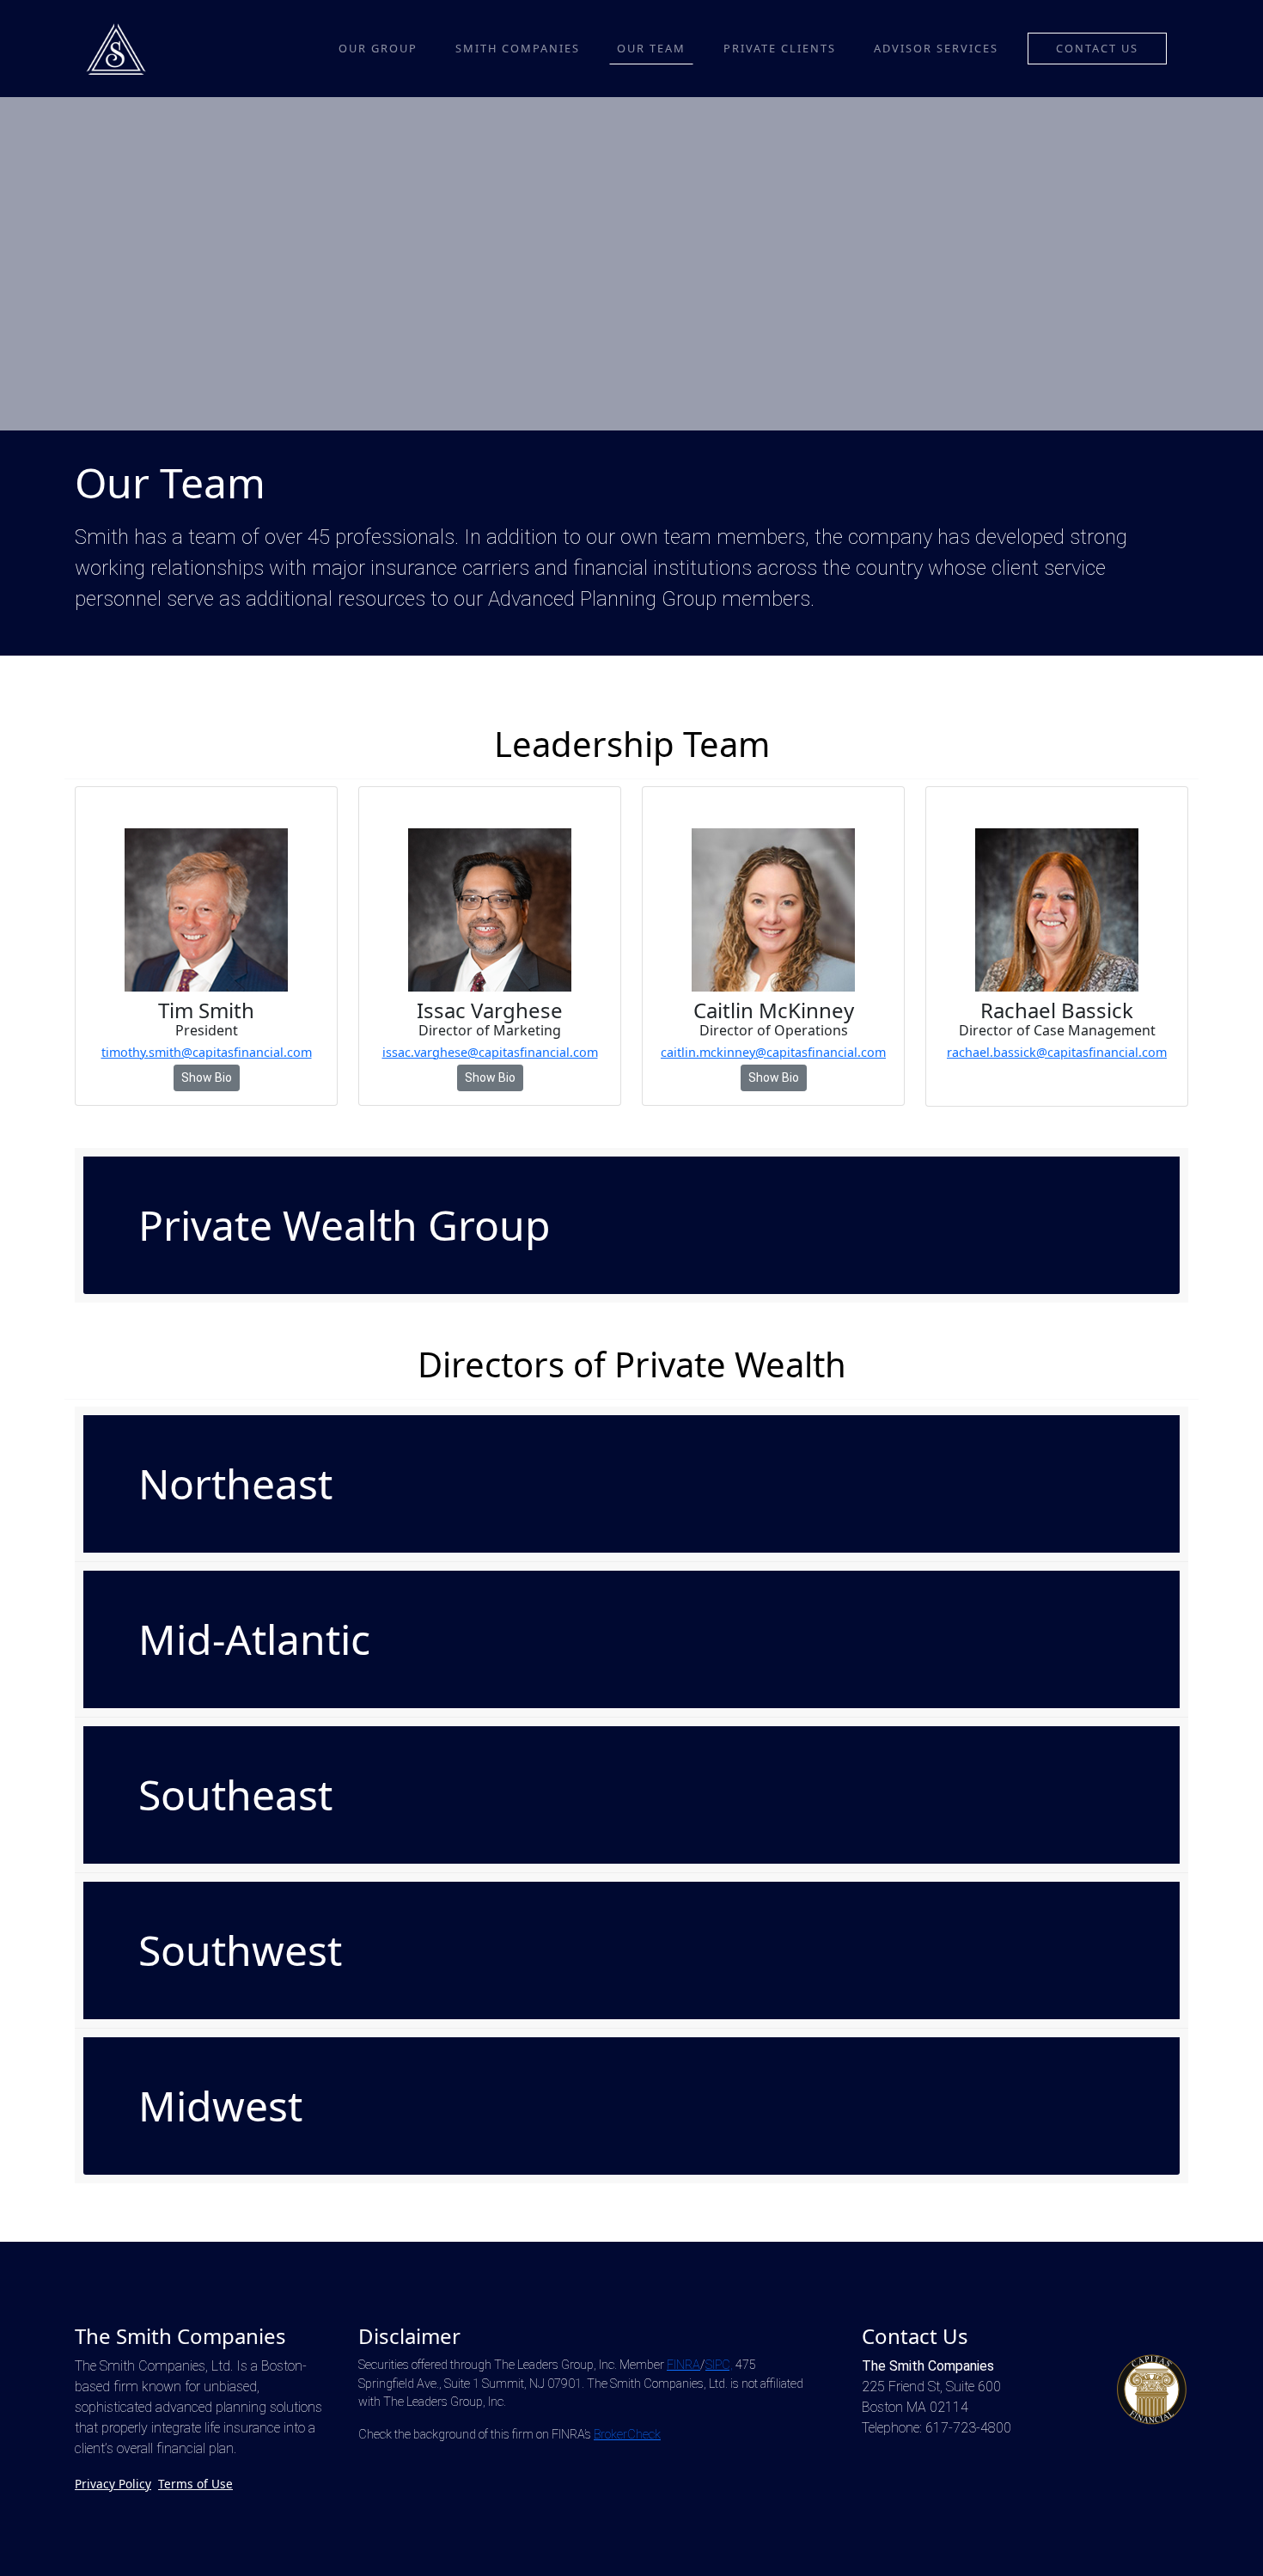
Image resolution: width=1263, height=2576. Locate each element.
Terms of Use (195, 2484)
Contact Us (1097, 48)
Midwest (220, 2106)
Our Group (378, 48)
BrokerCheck (627, 2435)
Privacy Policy (113, 2484)
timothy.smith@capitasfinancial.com (207, 1052)
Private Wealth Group (345, 1225)
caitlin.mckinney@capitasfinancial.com (773, 1052)
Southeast (235, 1795)
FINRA (683, 2365)
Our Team (651, 48)
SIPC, (719, 2365)
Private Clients (780, 48)
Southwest (240, 1950)
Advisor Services (936, 48)
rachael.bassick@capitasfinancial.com (1057, 1052)
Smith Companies (518, 48)
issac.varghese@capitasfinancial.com (490, 1052)
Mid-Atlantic (254, 1639)
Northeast (235, 1483)
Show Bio (207, 1077)
